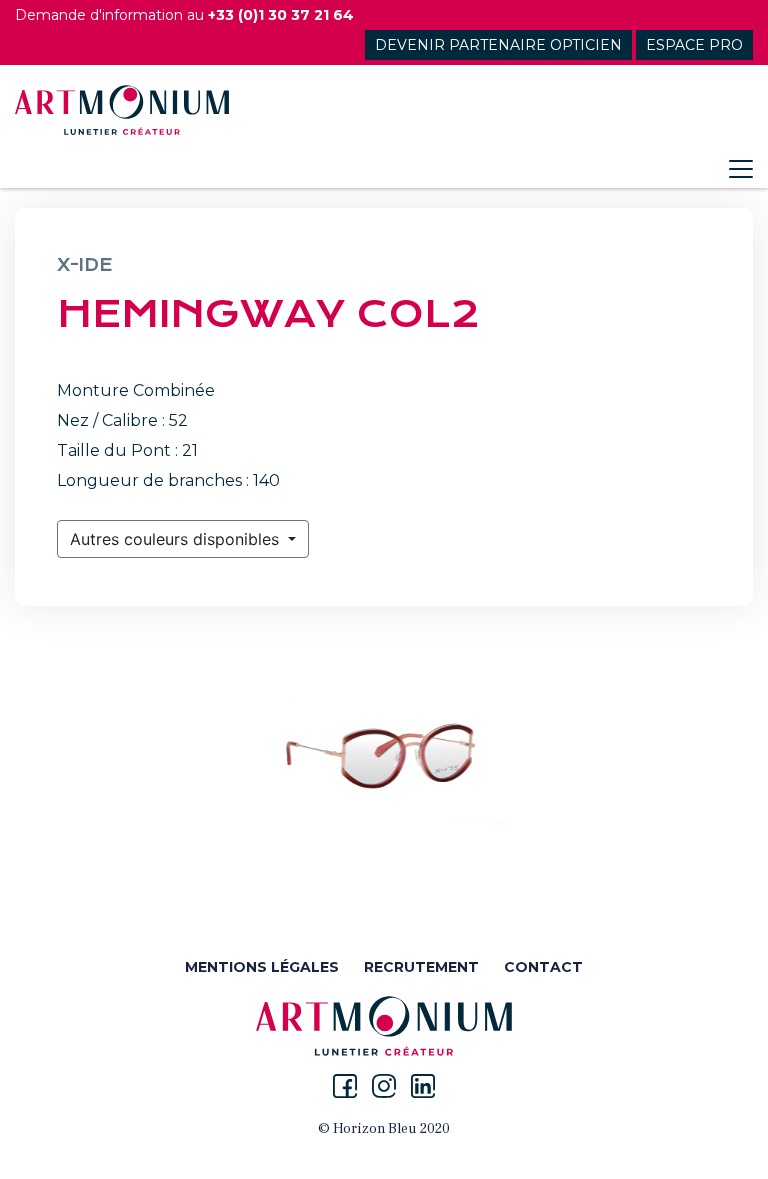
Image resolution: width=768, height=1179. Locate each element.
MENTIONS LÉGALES (262, 967)
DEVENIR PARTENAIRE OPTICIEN (498, 45)
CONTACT (543, 967)
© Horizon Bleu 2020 (384, 1129)
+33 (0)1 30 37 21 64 (281, 15)
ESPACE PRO (694, 45)
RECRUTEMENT (421, 967)
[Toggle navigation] (741, 169)
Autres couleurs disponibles (177, 539)
